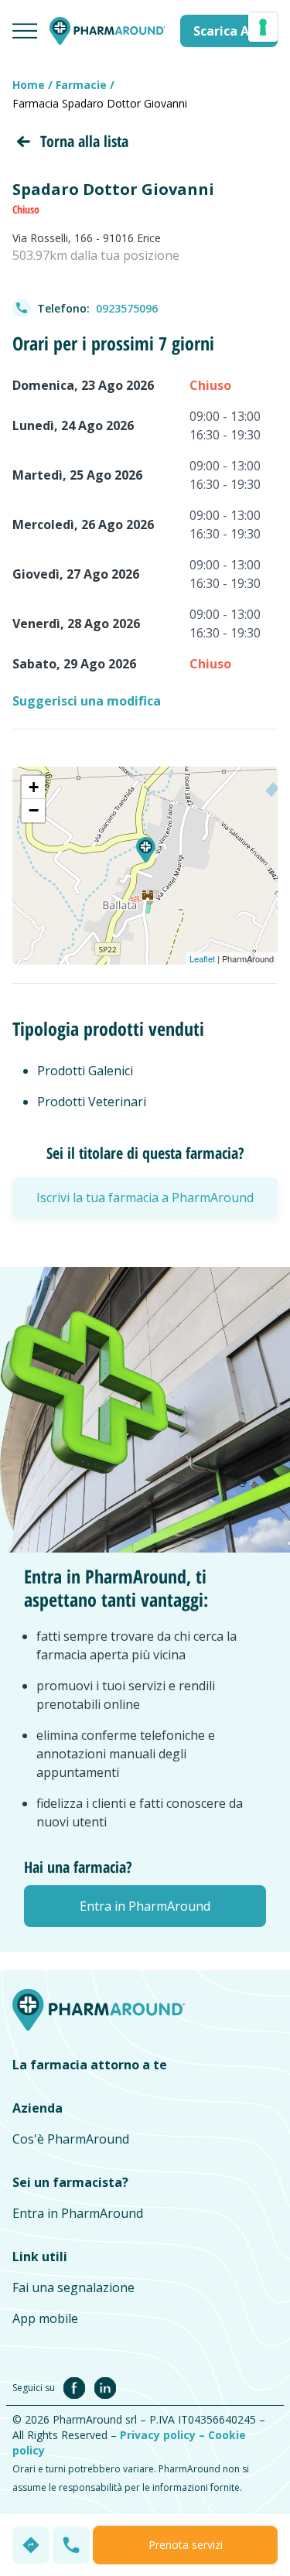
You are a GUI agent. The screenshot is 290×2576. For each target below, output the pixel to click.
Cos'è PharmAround (71, 2139)
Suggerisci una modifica (87, 701)
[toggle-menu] (25, 31)
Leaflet (202, 958)
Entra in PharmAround (78, 2213)
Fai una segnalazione (73, 2287)
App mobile (45, 2318)
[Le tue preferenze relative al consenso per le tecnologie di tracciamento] (263, 27)
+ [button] (34, 787)
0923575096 (127, 308)
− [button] (34, 810)
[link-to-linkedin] (105, 2386)
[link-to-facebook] (77, 2386)
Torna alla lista (84, 141)
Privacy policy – (164, 2435)
